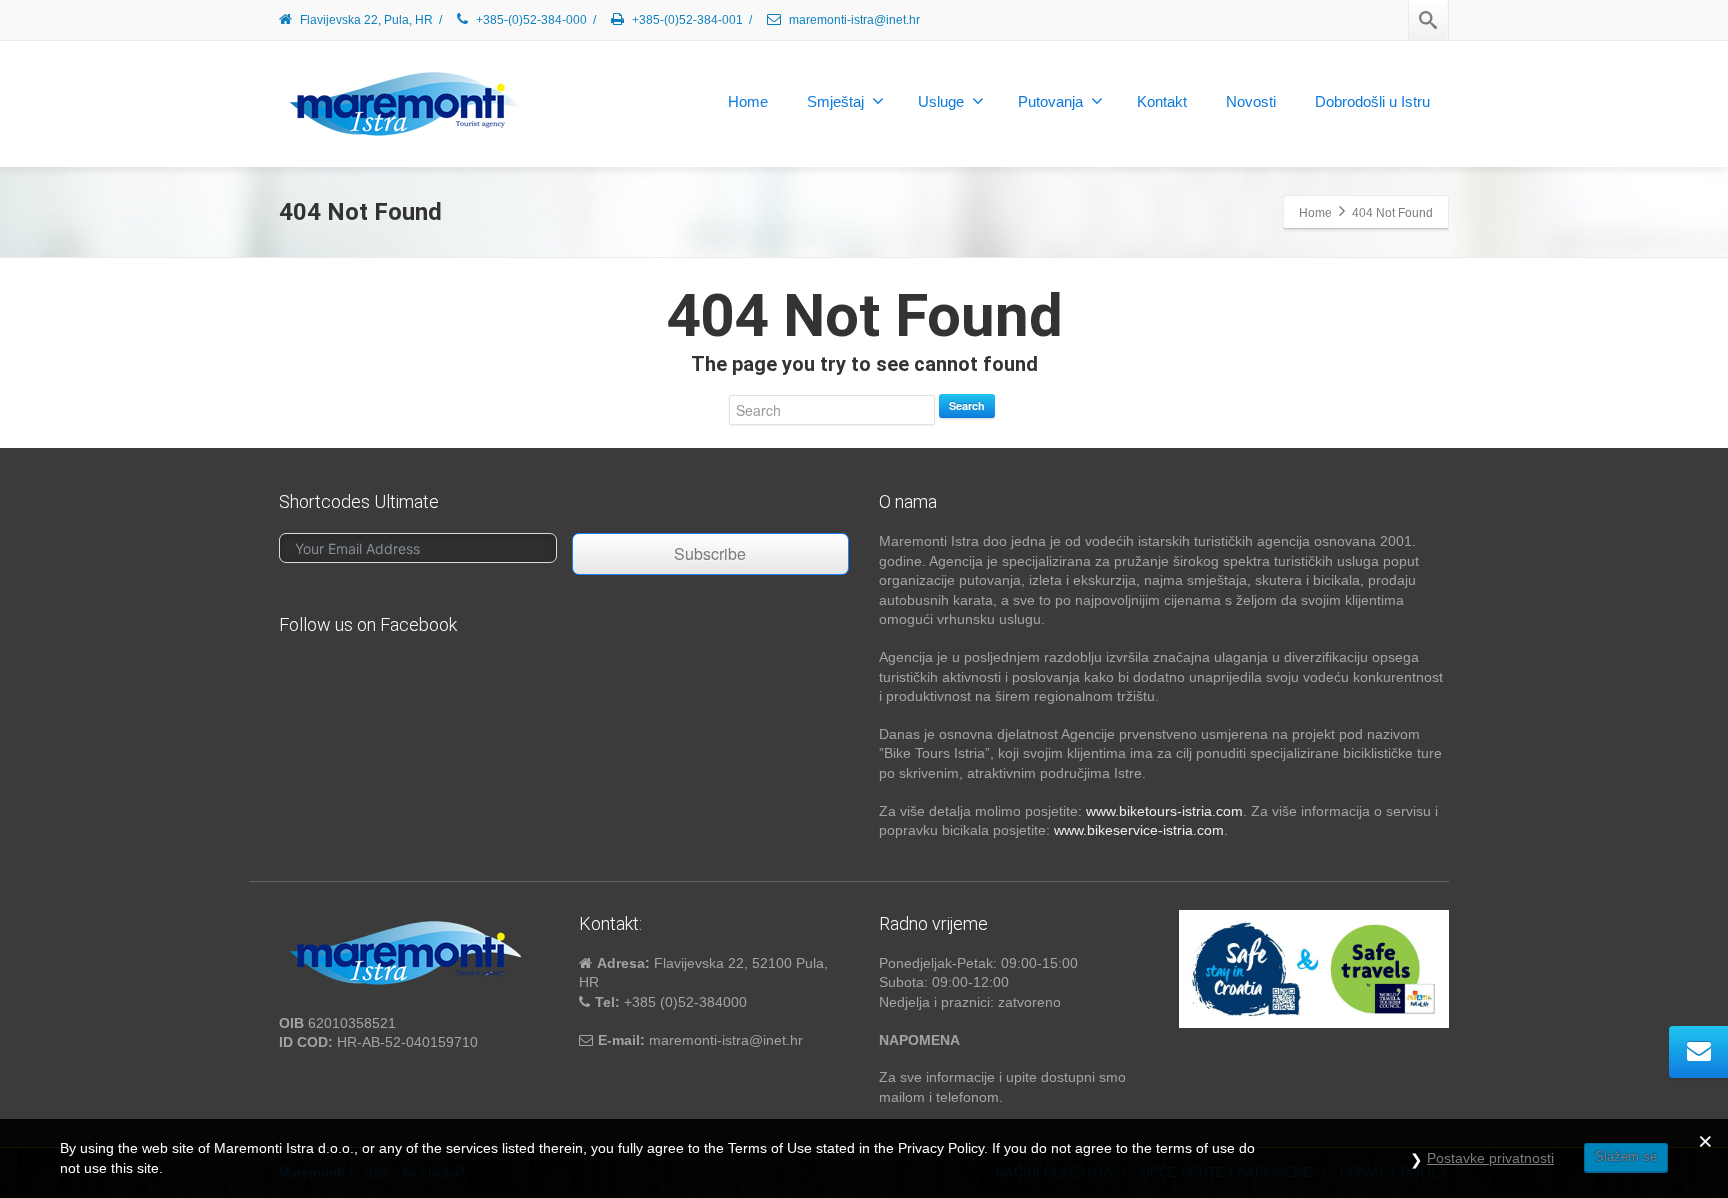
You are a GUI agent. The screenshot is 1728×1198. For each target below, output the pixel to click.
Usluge (941, 101)
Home (748, 101)
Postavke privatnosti (1490, 1158)
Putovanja (1050, 101)
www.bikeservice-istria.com (1139, 830)
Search (967, 405)
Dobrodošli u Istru (1372, 101)
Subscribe (710, 553)
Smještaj (835, 101)
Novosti (1251, 101)
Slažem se (1626, 1156)
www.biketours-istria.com (1164, 811)
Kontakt (1162, 101)
